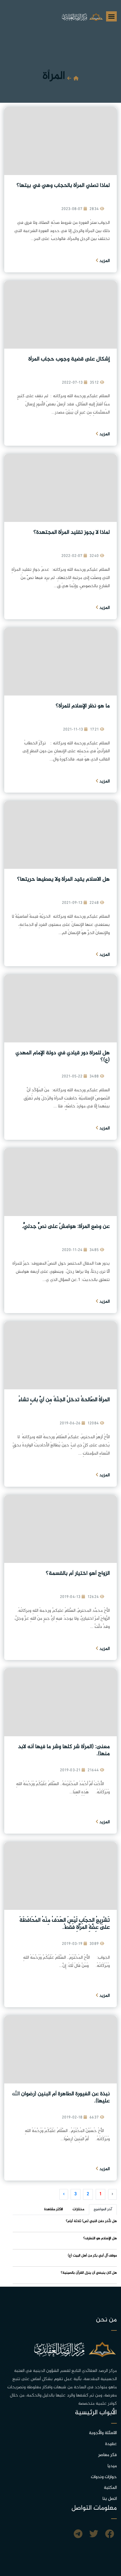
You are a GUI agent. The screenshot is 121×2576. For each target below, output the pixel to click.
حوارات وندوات (104, 2477)
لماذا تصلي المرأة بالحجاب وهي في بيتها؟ (63, 186)
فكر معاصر (107, 2455)
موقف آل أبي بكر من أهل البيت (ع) (92, 2256)
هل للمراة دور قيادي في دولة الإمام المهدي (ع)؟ (63, 1057)
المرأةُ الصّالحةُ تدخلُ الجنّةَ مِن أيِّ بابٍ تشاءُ (64, 1400)
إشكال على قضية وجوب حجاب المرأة (69, 359)
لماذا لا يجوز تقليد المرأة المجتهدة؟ (72, 533)
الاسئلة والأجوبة (103, 2433)
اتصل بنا (110, 2499)
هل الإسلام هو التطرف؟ (100, 2238)
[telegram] (78, 2535)
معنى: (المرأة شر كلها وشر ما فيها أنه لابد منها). (64, 1750)
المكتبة (110, 2488)
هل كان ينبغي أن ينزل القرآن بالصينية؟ (89, 2273)
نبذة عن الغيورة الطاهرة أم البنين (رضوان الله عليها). (61, 2098)
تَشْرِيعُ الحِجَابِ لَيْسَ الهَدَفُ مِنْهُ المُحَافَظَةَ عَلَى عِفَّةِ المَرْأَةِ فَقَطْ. (65, 1924)
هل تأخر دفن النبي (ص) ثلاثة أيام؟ (91, 2221)
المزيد (104, 261)
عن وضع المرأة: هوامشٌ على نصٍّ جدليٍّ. (66, 1227)
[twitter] (94, 2535)
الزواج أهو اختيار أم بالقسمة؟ (78, 1574)
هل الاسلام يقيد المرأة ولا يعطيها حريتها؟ (63, 879)
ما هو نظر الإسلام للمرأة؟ (82, 706)
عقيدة (111, 2444)
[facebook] (109, 2535)
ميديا (112, 2466)
